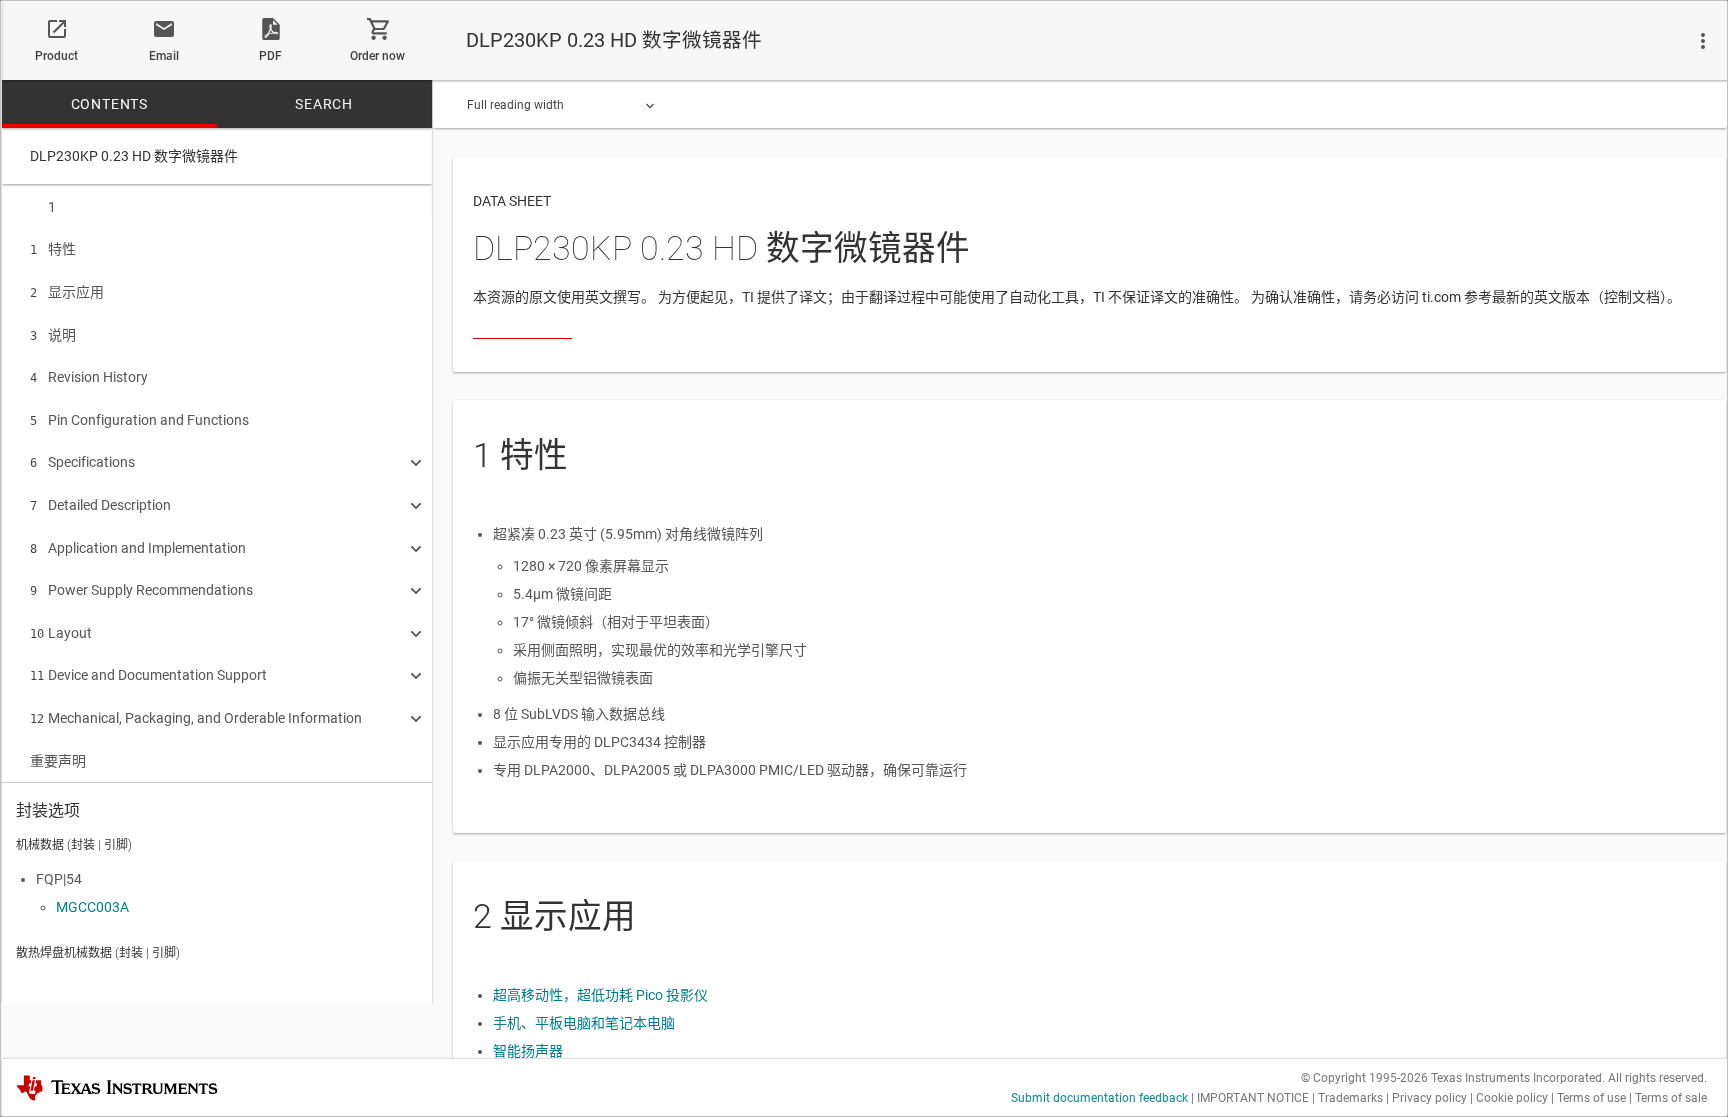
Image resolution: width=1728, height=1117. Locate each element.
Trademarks (1350, 1098)
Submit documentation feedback (1099, 1098)
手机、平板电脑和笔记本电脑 (584, 1023)
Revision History (89, 377)
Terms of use (1591, 1098)
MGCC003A (92, 907)
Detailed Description (100, 505)
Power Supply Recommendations (141, 590)
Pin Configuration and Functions (139, 420)
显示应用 (67, 292)
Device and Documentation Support (148, 675)
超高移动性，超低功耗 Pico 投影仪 (600, 995)
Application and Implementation (138, 548)
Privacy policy (1429, 1098)
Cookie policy (1512, 1098)
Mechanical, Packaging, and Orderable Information (196, 718)
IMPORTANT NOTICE (1253, 1098)
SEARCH (324, 104)
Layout (61, 633)
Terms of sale (1671, 1098)
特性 (53, 249)
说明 (53, 335)
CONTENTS (109, 104)
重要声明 (58, 761)
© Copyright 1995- (1364, 1078)
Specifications (82, 462)
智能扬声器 (528, 1051)
